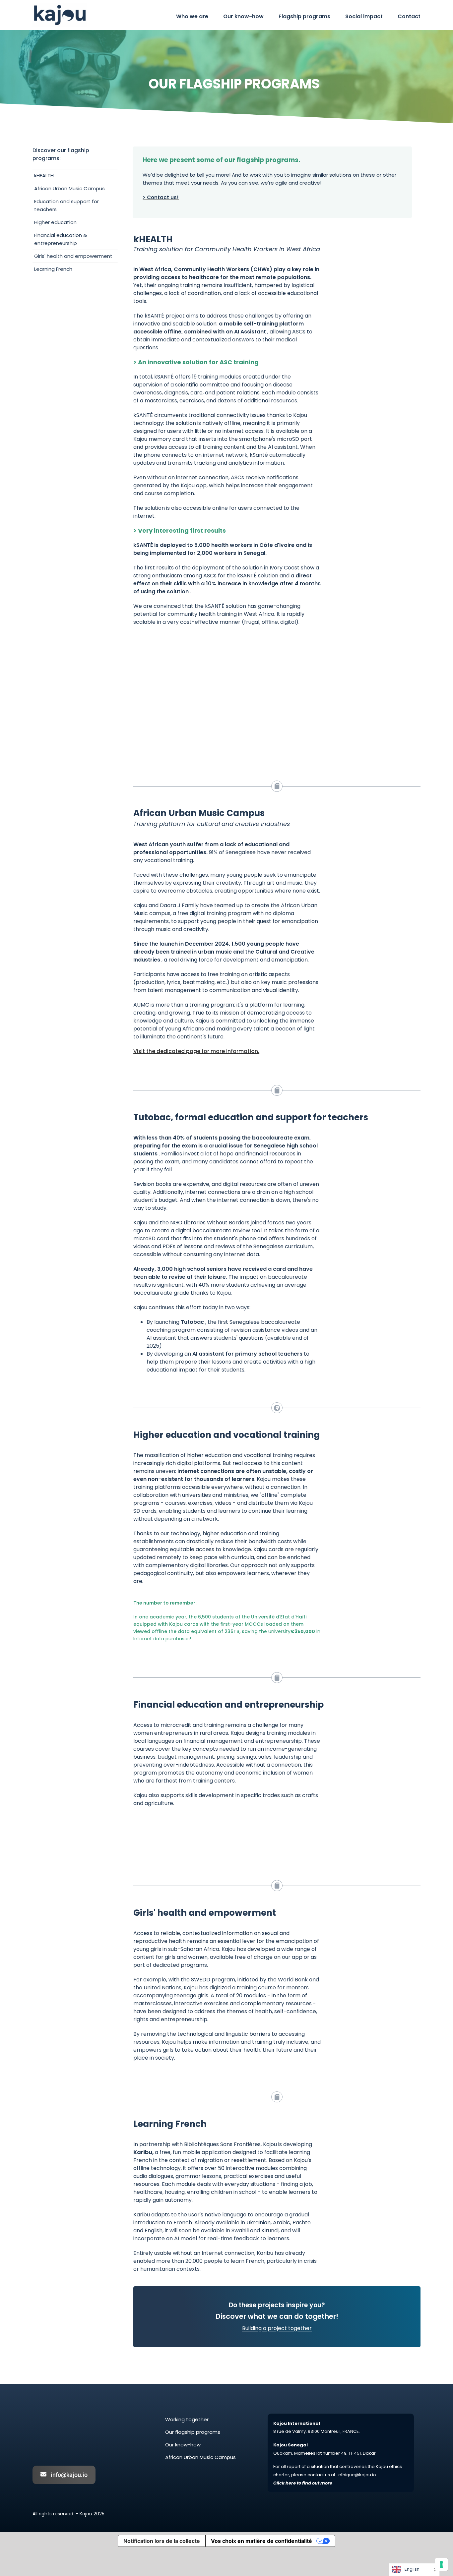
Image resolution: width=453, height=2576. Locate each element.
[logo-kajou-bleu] (60, 6)
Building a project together (277, 2328)
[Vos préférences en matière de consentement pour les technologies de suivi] (441, 2564)
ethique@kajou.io (357, 2475)
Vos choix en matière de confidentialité (261, 2541)
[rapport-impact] (227, 635)
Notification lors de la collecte (162, 2541)
